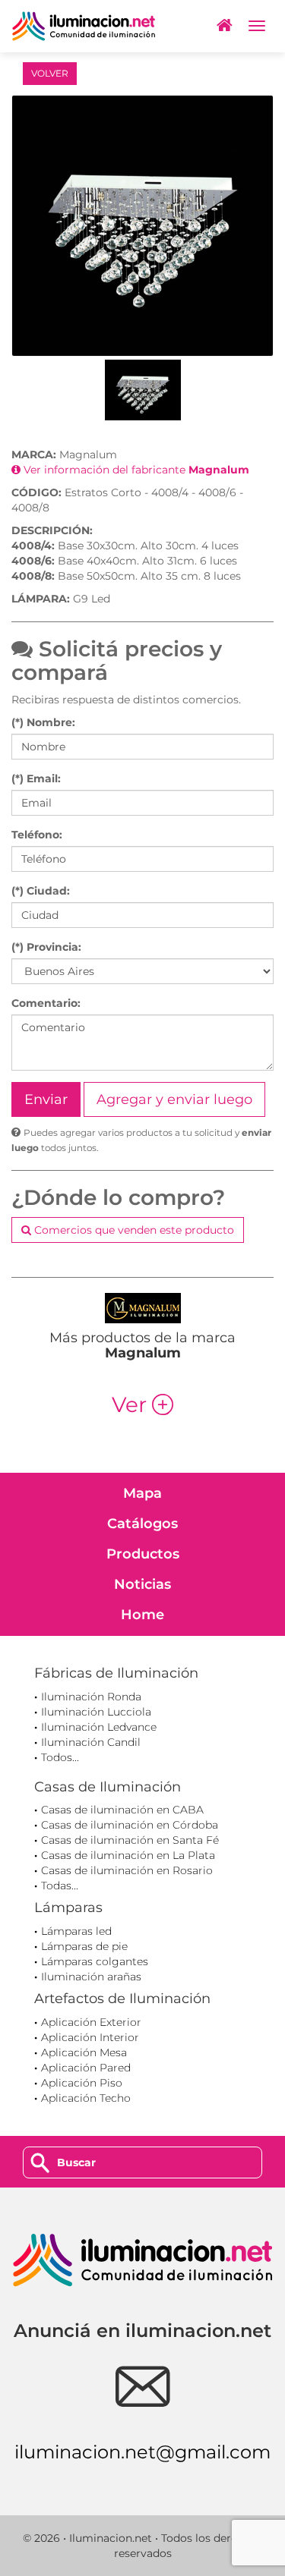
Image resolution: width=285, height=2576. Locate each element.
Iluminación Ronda (91, 1697)
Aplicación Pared (86, 2068)
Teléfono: (37, 835)
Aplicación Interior (90, 2037)
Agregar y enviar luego (174, 1099)
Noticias (142, 1584)
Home (142, 1615)
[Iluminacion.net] (84, 26)
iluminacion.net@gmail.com (142, 2452)
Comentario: (46, 1003)
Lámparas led (76, 1931)
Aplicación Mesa (84, 2052)
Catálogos (142, 1524)
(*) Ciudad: (41, 891)
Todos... (60, 1757)
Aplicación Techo (86, 2098)
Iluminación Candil (91, 1742)
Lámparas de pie (84, 1946)
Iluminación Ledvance (99, 1727)
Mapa (142, 1493)
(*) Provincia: (46, 947)
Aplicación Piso (82, 2083)
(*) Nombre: (43, 722)
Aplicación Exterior (91, 2022)
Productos (143, 1554)
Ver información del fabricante (135, 470)
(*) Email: (36, 778)
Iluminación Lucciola (96, 1712)
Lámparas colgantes (95, 1961)
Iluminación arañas (91, 1977)
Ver (142, 1404)
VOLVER (50, 73)
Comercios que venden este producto (133, 1230)
